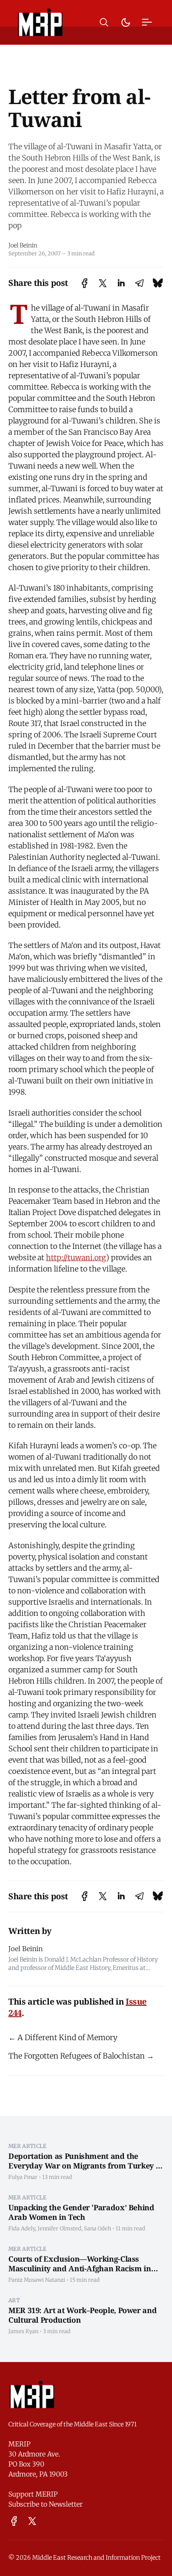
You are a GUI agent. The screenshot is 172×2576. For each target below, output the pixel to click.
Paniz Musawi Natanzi (37, 2280)
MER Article (28, 2146)
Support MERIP (33, 2494)
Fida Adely (22, 2228)
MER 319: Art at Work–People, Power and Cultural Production (82, 2315)
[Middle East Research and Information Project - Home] (40, 22)
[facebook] (14, 2521)
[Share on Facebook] (85, 283)
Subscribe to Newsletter (46, 2504)
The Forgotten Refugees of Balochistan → (81, 2056)
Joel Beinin (23, 245)
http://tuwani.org (76, 1257)
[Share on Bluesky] (158, 283)
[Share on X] (103, 283)
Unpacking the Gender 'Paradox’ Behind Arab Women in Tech (81, 2212)
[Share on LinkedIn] (121, 283)
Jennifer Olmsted (59, 2228)
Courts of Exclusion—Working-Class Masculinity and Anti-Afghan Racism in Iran (80, 2268)
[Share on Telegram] (139, 283)
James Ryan (23, 2331)
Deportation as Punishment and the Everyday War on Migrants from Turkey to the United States (86, 2165)
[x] (32, 2521)
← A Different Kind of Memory (63, 2037)
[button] (104, 22)
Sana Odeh (97, 2228)
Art (14, 2300)
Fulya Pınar (23, 2177)
